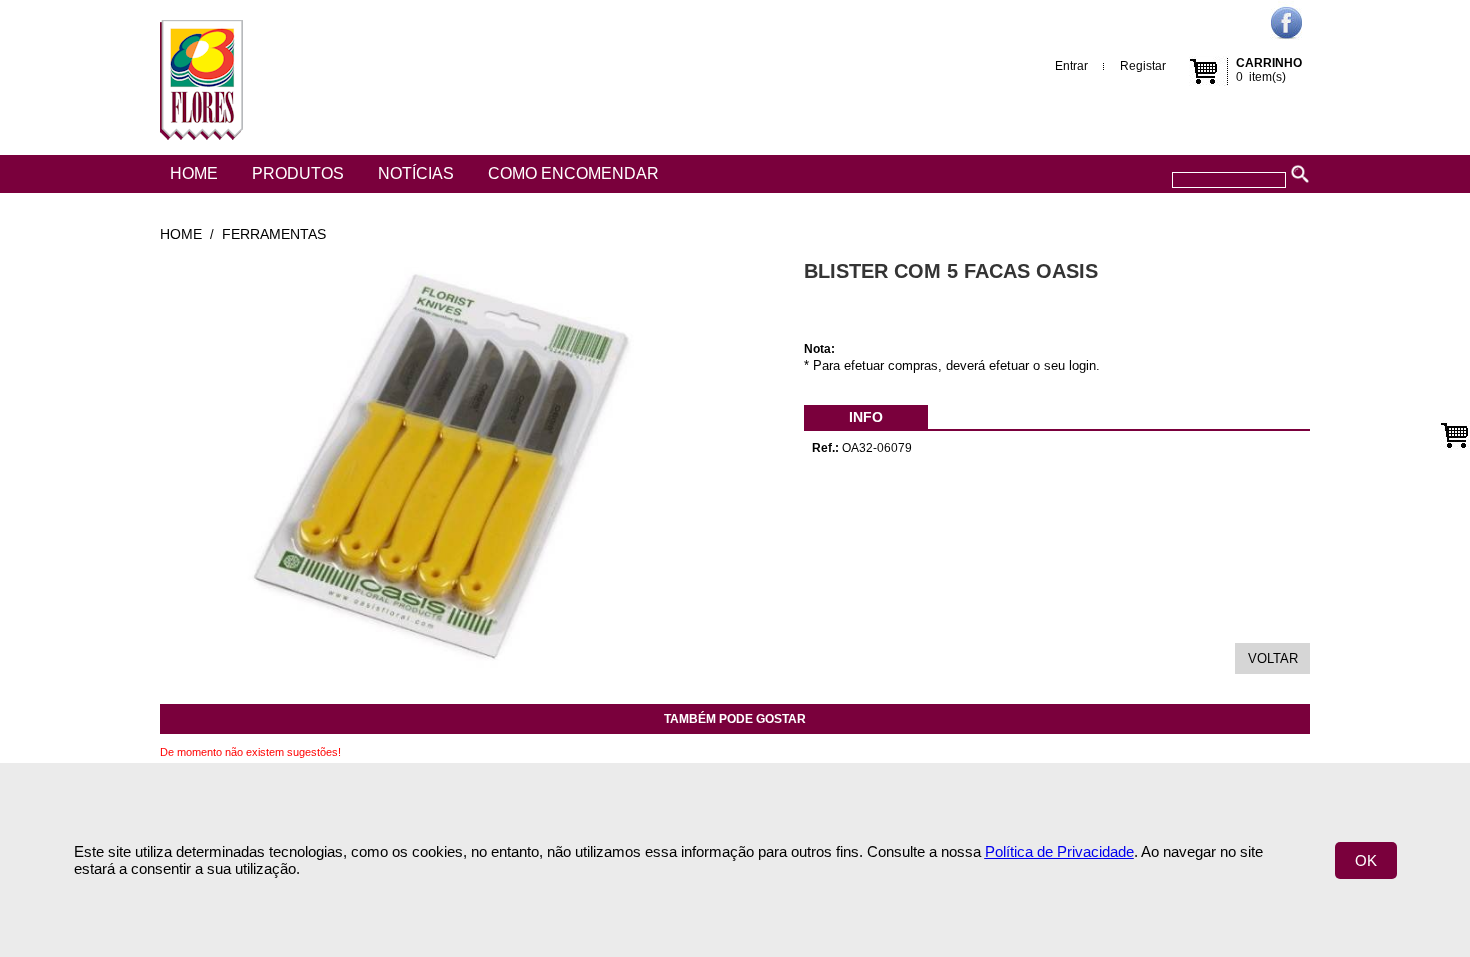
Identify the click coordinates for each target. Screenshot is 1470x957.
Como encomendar (573, 173)
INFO (866, 417)
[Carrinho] (1455, 435)
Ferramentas (274, 234)
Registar (1143, 66)
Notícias (416, 173)
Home (194, 173)
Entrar (1071, 66)
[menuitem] (866, 417)
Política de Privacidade (1059, 851)
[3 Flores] (201, 77)
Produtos (298, 173)
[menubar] (866, 417)
